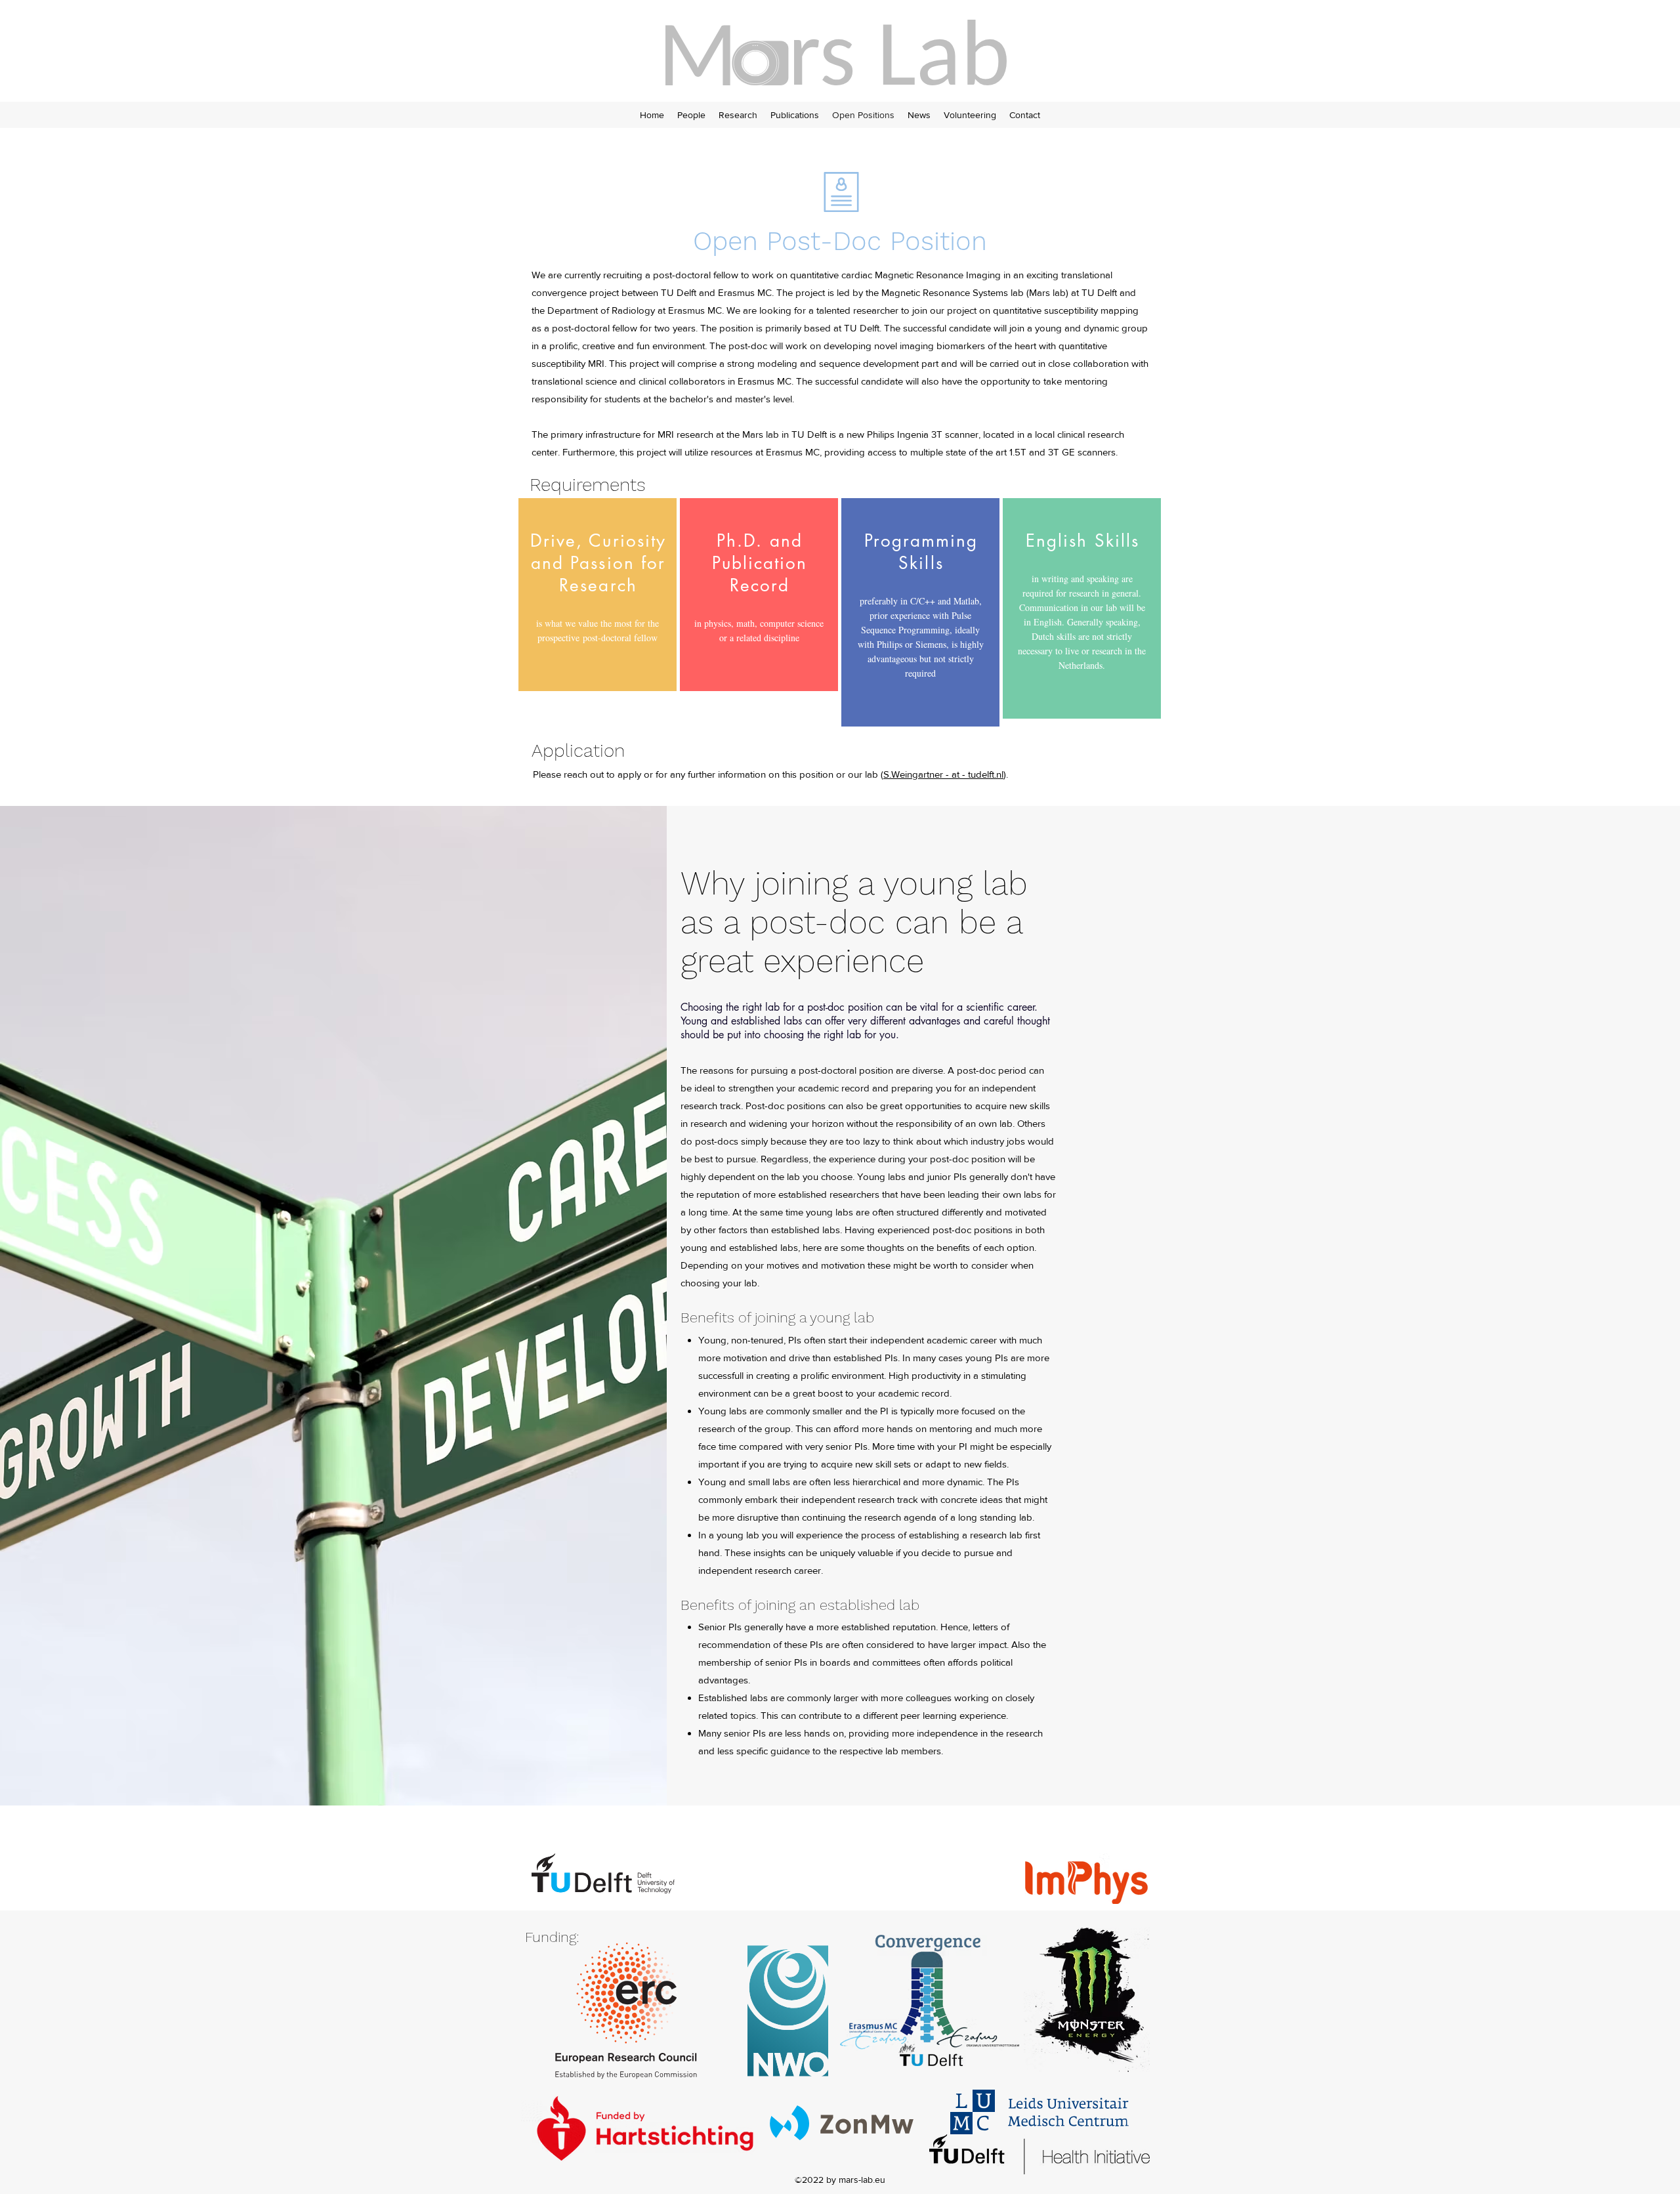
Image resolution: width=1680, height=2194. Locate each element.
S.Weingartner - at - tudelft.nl (943, 774)
